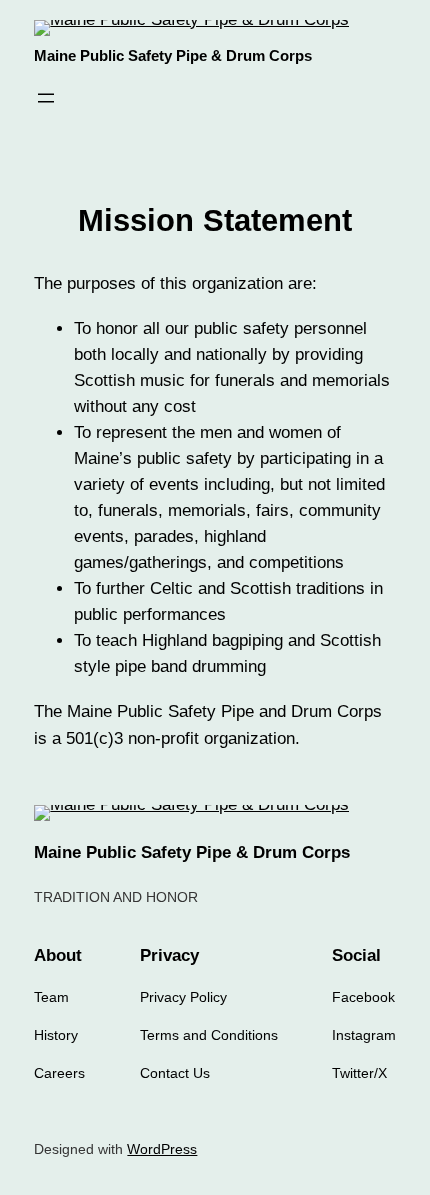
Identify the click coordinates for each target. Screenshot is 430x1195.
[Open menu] (46, 98)
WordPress (162, 1149)
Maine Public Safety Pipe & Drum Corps (173, 56)
